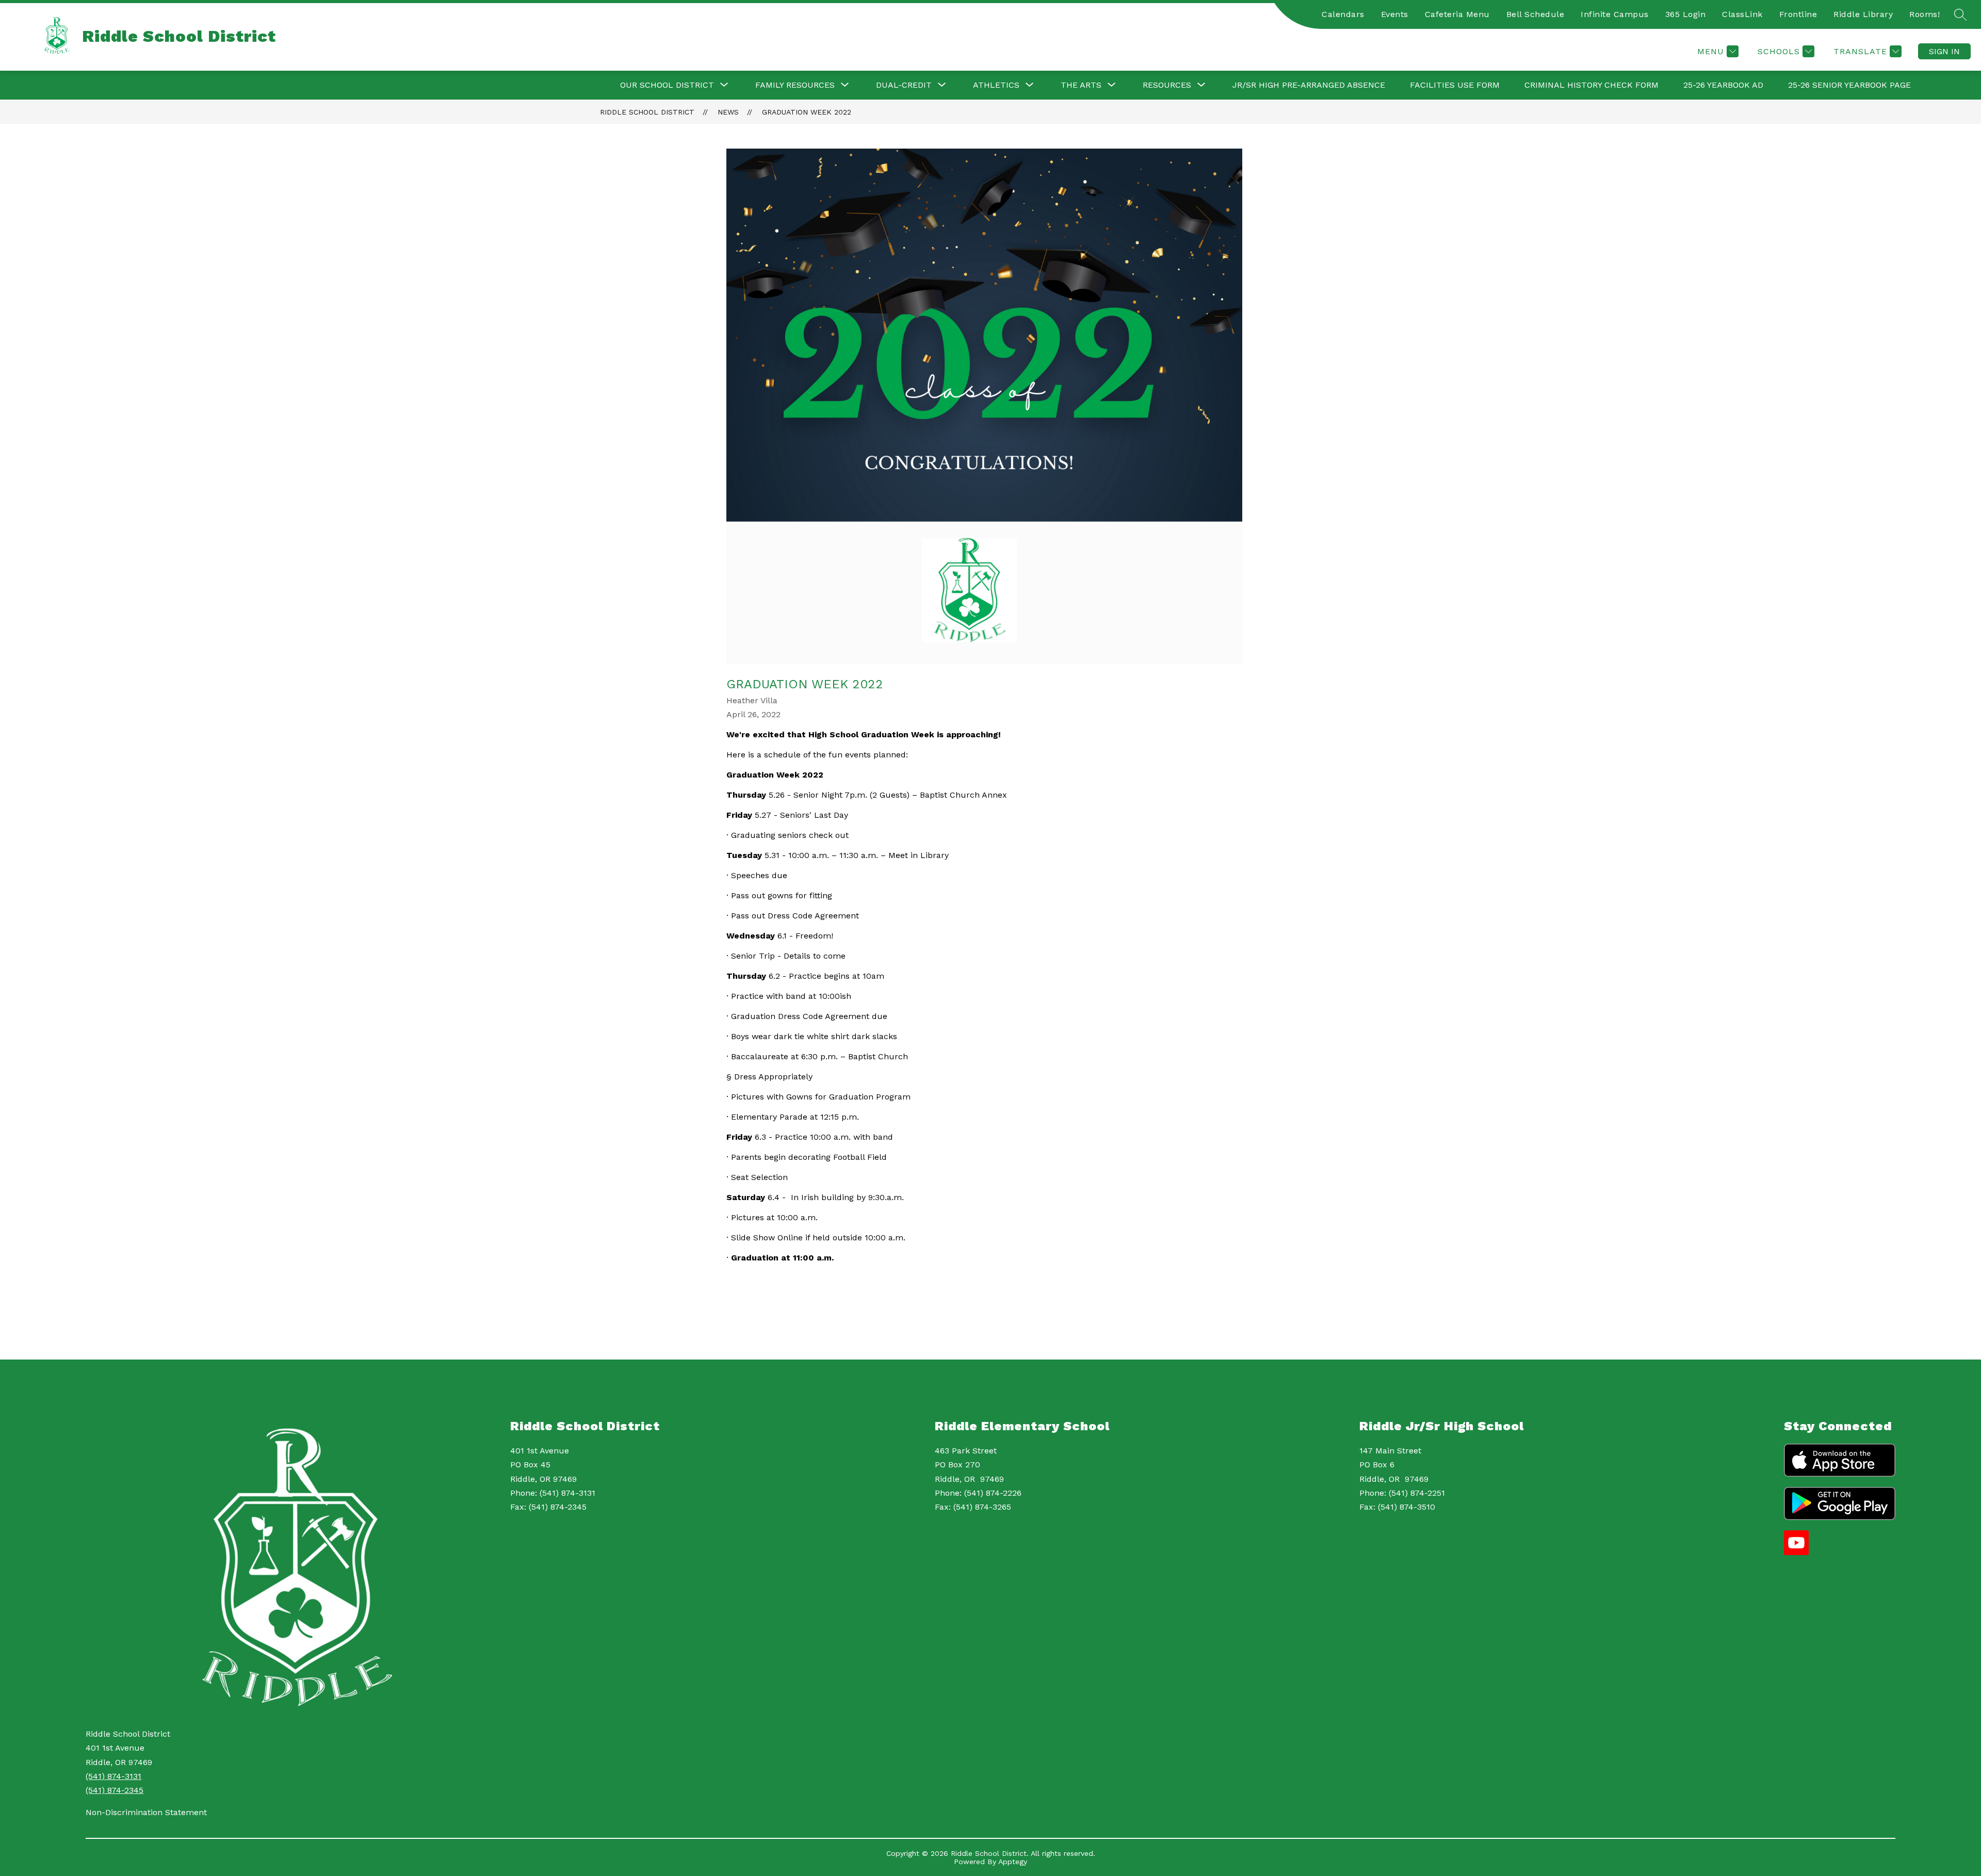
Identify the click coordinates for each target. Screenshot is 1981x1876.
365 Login (1686, 14)
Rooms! (1925, 14)
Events (1395, 14)
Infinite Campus (1615, 14)
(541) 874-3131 (113, 1776)
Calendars (1343, 14)
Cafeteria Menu (1457, 14)
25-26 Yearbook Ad (1723, 85)
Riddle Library (1863, 14)
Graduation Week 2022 (807, 112)
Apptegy (1013, 1862)
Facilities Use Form (1455, 85)
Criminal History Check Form (1592, 85)
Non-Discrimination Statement (146, 1812)
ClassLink (1742, 14)
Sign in (1944, 51)
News (728, 112)
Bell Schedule (1536, 14)
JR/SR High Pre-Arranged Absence (1309, 85)
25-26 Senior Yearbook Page (1849, 85)
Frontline (1798, 14)
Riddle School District (647, 112)
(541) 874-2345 (115, 1790)
